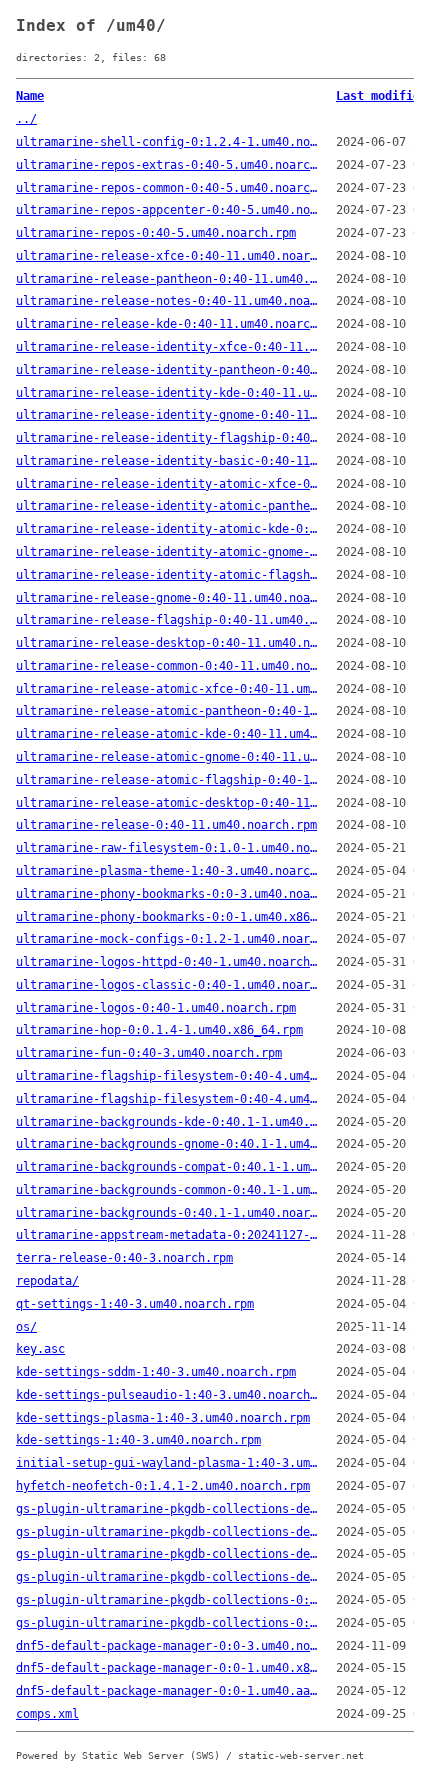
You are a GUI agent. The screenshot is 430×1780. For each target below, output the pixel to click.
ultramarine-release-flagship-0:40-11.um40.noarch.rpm (168, 620)
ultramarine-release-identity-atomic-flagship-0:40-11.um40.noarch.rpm (168, 575)
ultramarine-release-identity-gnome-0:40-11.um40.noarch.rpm (168, 415)
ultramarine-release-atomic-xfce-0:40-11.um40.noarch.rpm (168, 689)
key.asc (40, 1349)
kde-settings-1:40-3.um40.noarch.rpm (138, 1440)
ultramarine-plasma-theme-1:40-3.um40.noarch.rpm (168, 871)
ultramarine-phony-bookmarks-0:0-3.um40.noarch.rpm (168, 894)
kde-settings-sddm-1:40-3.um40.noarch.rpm (156, 1372)
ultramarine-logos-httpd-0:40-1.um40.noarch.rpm (168, 962)
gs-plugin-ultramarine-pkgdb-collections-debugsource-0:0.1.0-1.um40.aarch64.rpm (168, 1532)
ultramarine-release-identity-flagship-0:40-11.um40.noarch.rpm (168, 438)
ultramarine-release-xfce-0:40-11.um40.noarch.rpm (168, 256)
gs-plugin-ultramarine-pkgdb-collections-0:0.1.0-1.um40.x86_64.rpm (168, 1600)
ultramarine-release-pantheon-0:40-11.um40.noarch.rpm (168, 279)
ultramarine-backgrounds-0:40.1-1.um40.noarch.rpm (168, 1213)
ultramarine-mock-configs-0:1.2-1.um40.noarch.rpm (168, 939)
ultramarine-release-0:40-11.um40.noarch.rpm (166, 825)
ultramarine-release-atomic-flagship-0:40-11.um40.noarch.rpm (168, 780)
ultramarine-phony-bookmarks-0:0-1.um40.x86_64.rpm (168, 917)
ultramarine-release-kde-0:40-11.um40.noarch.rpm (168, 324)
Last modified (381, 96)
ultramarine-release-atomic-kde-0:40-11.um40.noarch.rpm (168, 734)
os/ (26, 1327)
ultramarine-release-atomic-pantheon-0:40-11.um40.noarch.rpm (168, 711)
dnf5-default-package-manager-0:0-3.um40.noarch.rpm (168, 1646)
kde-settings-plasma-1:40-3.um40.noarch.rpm (163, 1418)
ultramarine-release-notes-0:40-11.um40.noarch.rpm (168, 301)
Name (30, 96)
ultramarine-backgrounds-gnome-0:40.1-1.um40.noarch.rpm (168, 1144)
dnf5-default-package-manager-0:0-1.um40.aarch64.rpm (168, 1691)
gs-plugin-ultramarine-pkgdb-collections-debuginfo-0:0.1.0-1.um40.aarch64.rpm (168, 1577)
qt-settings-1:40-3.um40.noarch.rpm (135, 1304)
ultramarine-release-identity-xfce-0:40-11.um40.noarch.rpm (168, 347)
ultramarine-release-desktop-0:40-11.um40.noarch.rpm (168, 643)
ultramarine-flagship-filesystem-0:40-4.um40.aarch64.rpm (168, 1099)
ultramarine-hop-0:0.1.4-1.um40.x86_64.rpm (159, 1030)
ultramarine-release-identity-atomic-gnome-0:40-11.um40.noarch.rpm (168, 552)
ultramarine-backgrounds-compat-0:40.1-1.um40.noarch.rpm (168, 1167)
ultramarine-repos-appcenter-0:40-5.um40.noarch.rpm (168, 210)
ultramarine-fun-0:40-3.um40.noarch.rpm (149, 1053)
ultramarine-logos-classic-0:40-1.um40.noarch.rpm (168, 985)
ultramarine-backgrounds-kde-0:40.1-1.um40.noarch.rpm (168, 1122)
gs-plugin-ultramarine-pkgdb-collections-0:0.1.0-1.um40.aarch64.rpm (168, 1623)
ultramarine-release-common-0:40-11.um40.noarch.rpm (168, 666)
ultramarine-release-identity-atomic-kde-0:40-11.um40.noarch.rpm (168, 529)
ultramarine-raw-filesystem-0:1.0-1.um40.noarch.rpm (168, 848)
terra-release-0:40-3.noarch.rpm (124, 1258)
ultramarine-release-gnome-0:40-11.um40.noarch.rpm (168, 598)
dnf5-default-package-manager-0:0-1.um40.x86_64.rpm (168, 1668)
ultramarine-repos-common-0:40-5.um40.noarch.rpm (168, 188)
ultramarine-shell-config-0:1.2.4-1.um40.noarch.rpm (168, 142)
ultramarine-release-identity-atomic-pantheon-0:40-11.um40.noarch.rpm (168, 506)
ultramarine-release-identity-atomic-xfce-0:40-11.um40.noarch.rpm (168, 484)
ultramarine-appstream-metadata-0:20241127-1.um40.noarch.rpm (168, 1235)
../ (26, 119)
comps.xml (47, 1714)
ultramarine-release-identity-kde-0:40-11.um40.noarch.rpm (168, 393)
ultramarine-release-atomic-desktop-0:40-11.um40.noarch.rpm (168, 803)
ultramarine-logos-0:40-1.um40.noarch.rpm (156, 1008)
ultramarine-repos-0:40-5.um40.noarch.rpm (156, 233)
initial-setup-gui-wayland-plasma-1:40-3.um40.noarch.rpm (168, 1463)
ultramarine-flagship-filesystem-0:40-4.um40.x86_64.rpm (168, 1076)
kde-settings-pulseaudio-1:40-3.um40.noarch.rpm (168, 1395)
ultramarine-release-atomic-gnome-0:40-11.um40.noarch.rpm (168, 757)
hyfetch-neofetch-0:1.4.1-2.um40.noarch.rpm (163, 1486)
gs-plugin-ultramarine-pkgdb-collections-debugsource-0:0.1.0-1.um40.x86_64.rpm (168, 1509)
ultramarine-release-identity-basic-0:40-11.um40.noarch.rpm (168, 461)
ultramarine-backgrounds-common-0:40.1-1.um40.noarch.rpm (168, 1190)
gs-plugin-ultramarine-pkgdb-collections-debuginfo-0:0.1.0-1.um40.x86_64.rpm (168, 1554)
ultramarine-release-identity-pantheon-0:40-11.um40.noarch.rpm (168, 370)
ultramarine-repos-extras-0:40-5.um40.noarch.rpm (168, 165)
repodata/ (47, 1281)
